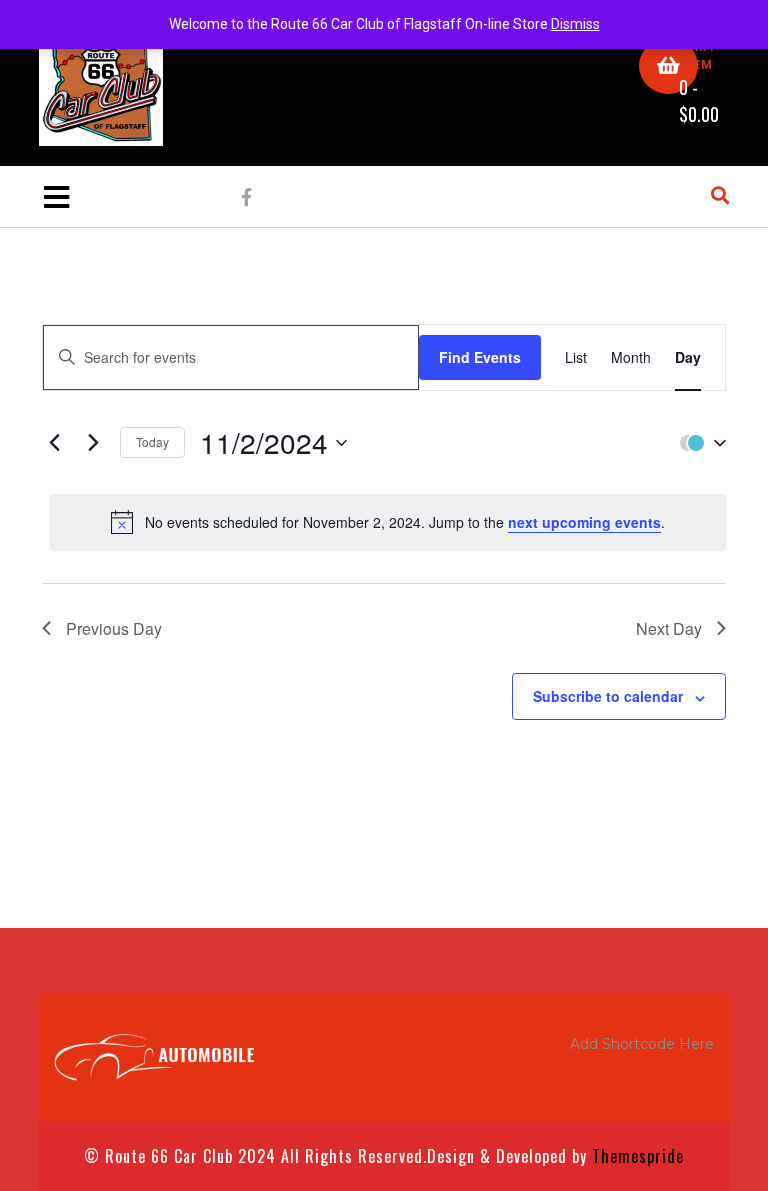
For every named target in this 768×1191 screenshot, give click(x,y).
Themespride (635, 1156)
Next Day (669, 628)
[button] (698, 442)
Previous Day (114, 628)
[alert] (388, 522)
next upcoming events (584, 522)
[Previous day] (54, 443)
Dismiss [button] (575, 24)
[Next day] (93, 443)
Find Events (480, 357)
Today (152, 441)
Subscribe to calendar (608, 696)
